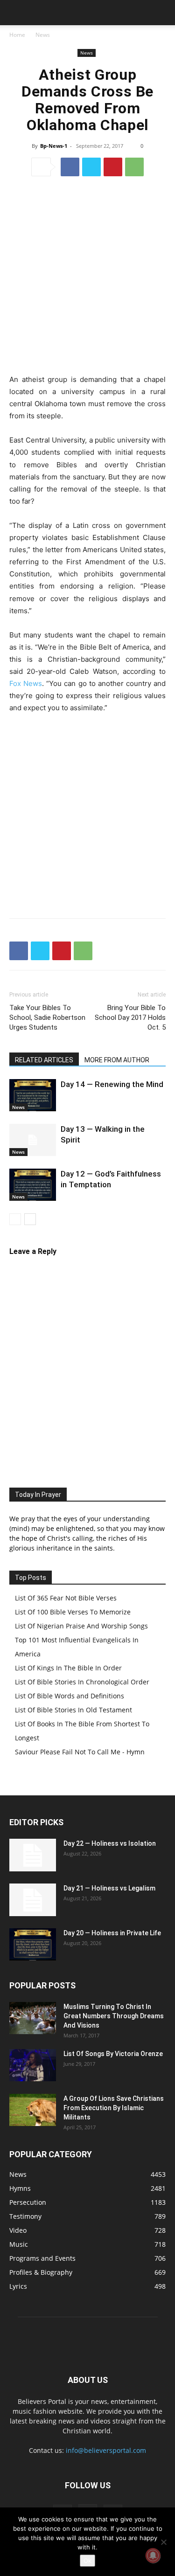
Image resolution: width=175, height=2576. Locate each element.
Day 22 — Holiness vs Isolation (110, 1843)
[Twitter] (91, 167)
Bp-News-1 (54, 146)
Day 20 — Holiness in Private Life (112, 1933)
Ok (87, 2561)
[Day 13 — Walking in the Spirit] (33, 1140)
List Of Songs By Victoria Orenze (113, 2054)
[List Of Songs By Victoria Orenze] (33, 2065)
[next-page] (30, 1219)
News (43, 35)
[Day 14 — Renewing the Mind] (33, 1095)
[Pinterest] (113, 167)
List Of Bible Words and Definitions (70, 1696)
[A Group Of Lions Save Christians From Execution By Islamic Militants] (33, 2110)
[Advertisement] (87, 277)
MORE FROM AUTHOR (117, 1060)
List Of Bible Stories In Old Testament (73, 1710)
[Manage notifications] (153, 2555)
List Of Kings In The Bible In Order (68, 1668)
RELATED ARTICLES (44, 1060)
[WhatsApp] (134, 167)
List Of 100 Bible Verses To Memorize (73, 1612)
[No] (163, 2542)
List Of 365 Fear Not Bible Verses (66, 1598)
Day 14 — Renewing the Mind (112, 1084)
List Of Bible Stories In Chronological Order (82, 1682)
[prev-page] (15, 1219)
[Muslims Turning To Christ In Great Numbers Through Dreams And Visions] (33, 2018)
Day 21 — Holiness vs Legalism (109, 1888)
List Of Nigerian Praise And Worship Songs (81, 1626)
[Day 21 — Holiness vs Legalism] (33, 1900)
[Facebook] (70, 167)
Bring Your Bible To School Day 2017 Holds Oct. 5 (130, 1018)
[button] (16, 13)
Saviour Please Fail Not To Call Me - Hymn (80, 1752)
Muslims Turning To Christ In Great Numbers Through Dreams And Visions (114, 2016)
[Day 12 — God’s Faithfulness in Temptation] (33, 1185)
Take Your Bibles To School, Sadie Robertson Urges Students (47, 1018)
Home (17, 35)
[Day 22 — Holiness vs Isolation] (33, 1855)
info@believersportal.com (106, 2450)
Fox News (26, 683)
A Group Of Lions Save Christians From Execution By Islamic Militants (114, 2108)
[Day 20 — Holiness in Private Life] (33, 1944)
